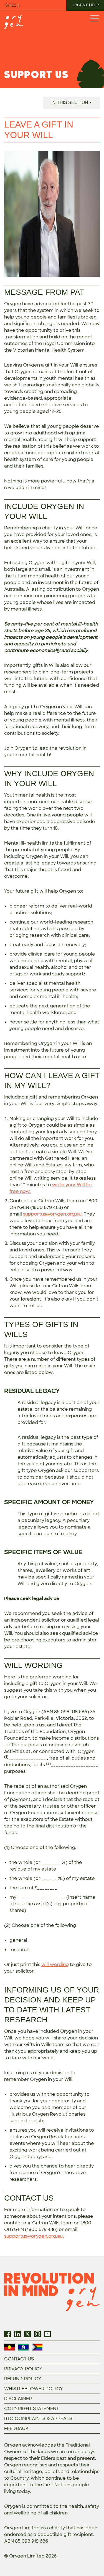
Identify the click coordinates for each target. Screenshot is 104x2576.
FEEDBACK (16, 2428)
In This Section (70, 103)
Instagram (37, 2334)
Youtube (47, 2334)
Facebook (7, 2334)
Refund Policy (23, 2379)
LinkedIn (17, 2334)
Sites (11, 5)
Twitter (27, 2334)
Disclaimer (18, 2399)
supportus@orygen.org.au (52, 1214)
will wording (55, 1965)
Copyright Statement (32, 2409)
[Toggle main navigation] (94, 18)
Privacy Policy (23, 2369)
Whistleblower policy (34, 2389)
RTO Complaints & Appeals (38, 2419)
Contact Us (19, 2359)
